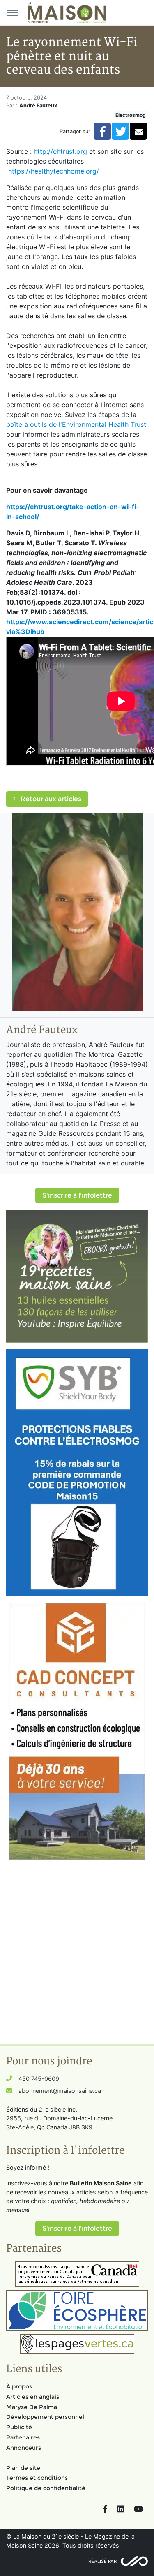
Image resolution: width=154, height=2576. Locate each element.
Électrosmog (131, 115)
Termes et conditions (37, 2478)
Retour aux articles (50, 799)
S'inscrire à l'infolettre (77, 1195)
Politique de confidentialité (46, 2488)
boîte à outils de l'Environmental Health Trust (76, 424)
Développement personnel (45, 2417)
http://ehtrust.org (60, 151)
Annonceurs (24, 2448)
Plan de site (23, 2468)
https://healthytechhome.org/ (54, 171)
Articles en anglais (33, 2397)
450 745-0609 (39, 2079)
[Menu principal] (12, 13)
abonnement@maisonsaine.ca (60, 2091)
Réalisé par (102, 2561)
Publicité (19, 2427)
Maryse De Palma (32, 2407)
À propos (19, 2386)
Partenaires (23, 2437)
